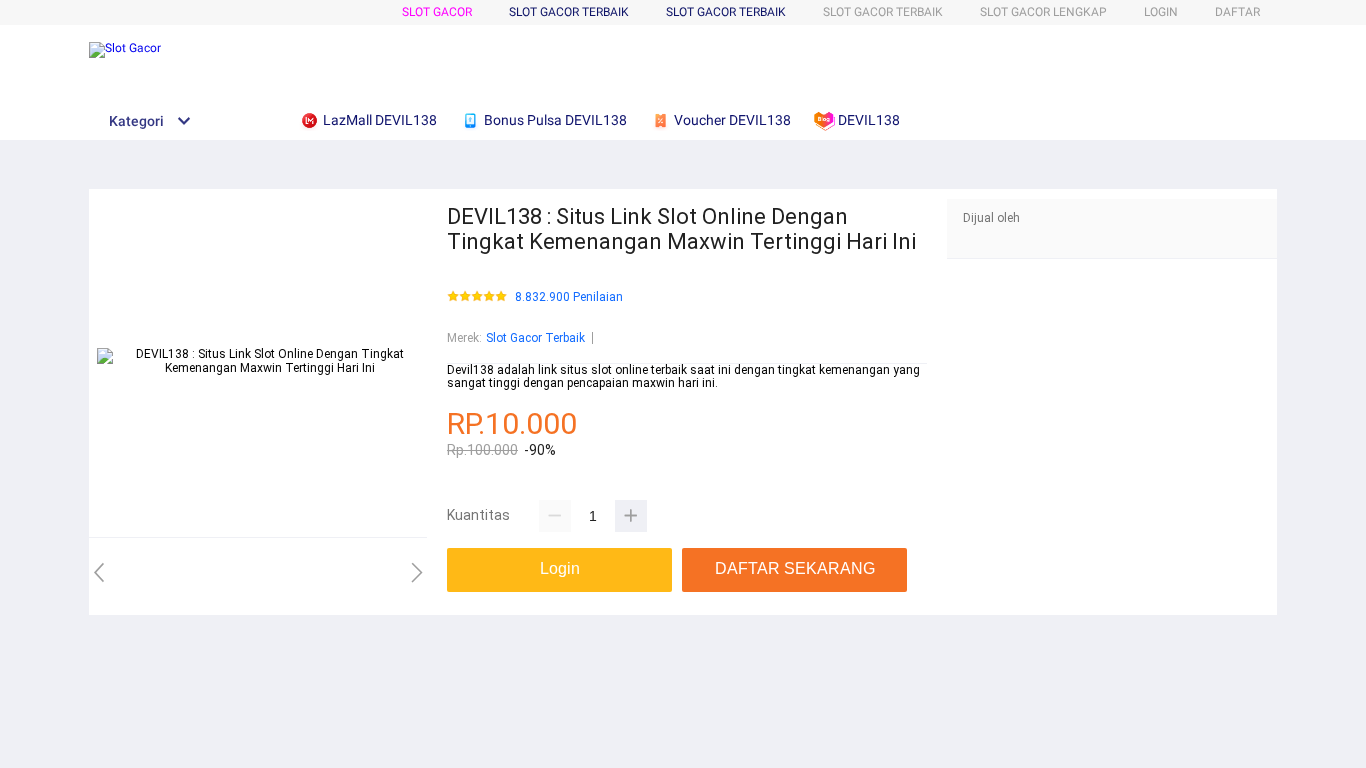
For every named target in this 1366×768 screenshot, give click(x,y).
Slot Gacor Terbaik (726, 12)
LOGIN (1161, 12)
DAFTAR (1237, 12)
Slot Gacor (437, 12)
